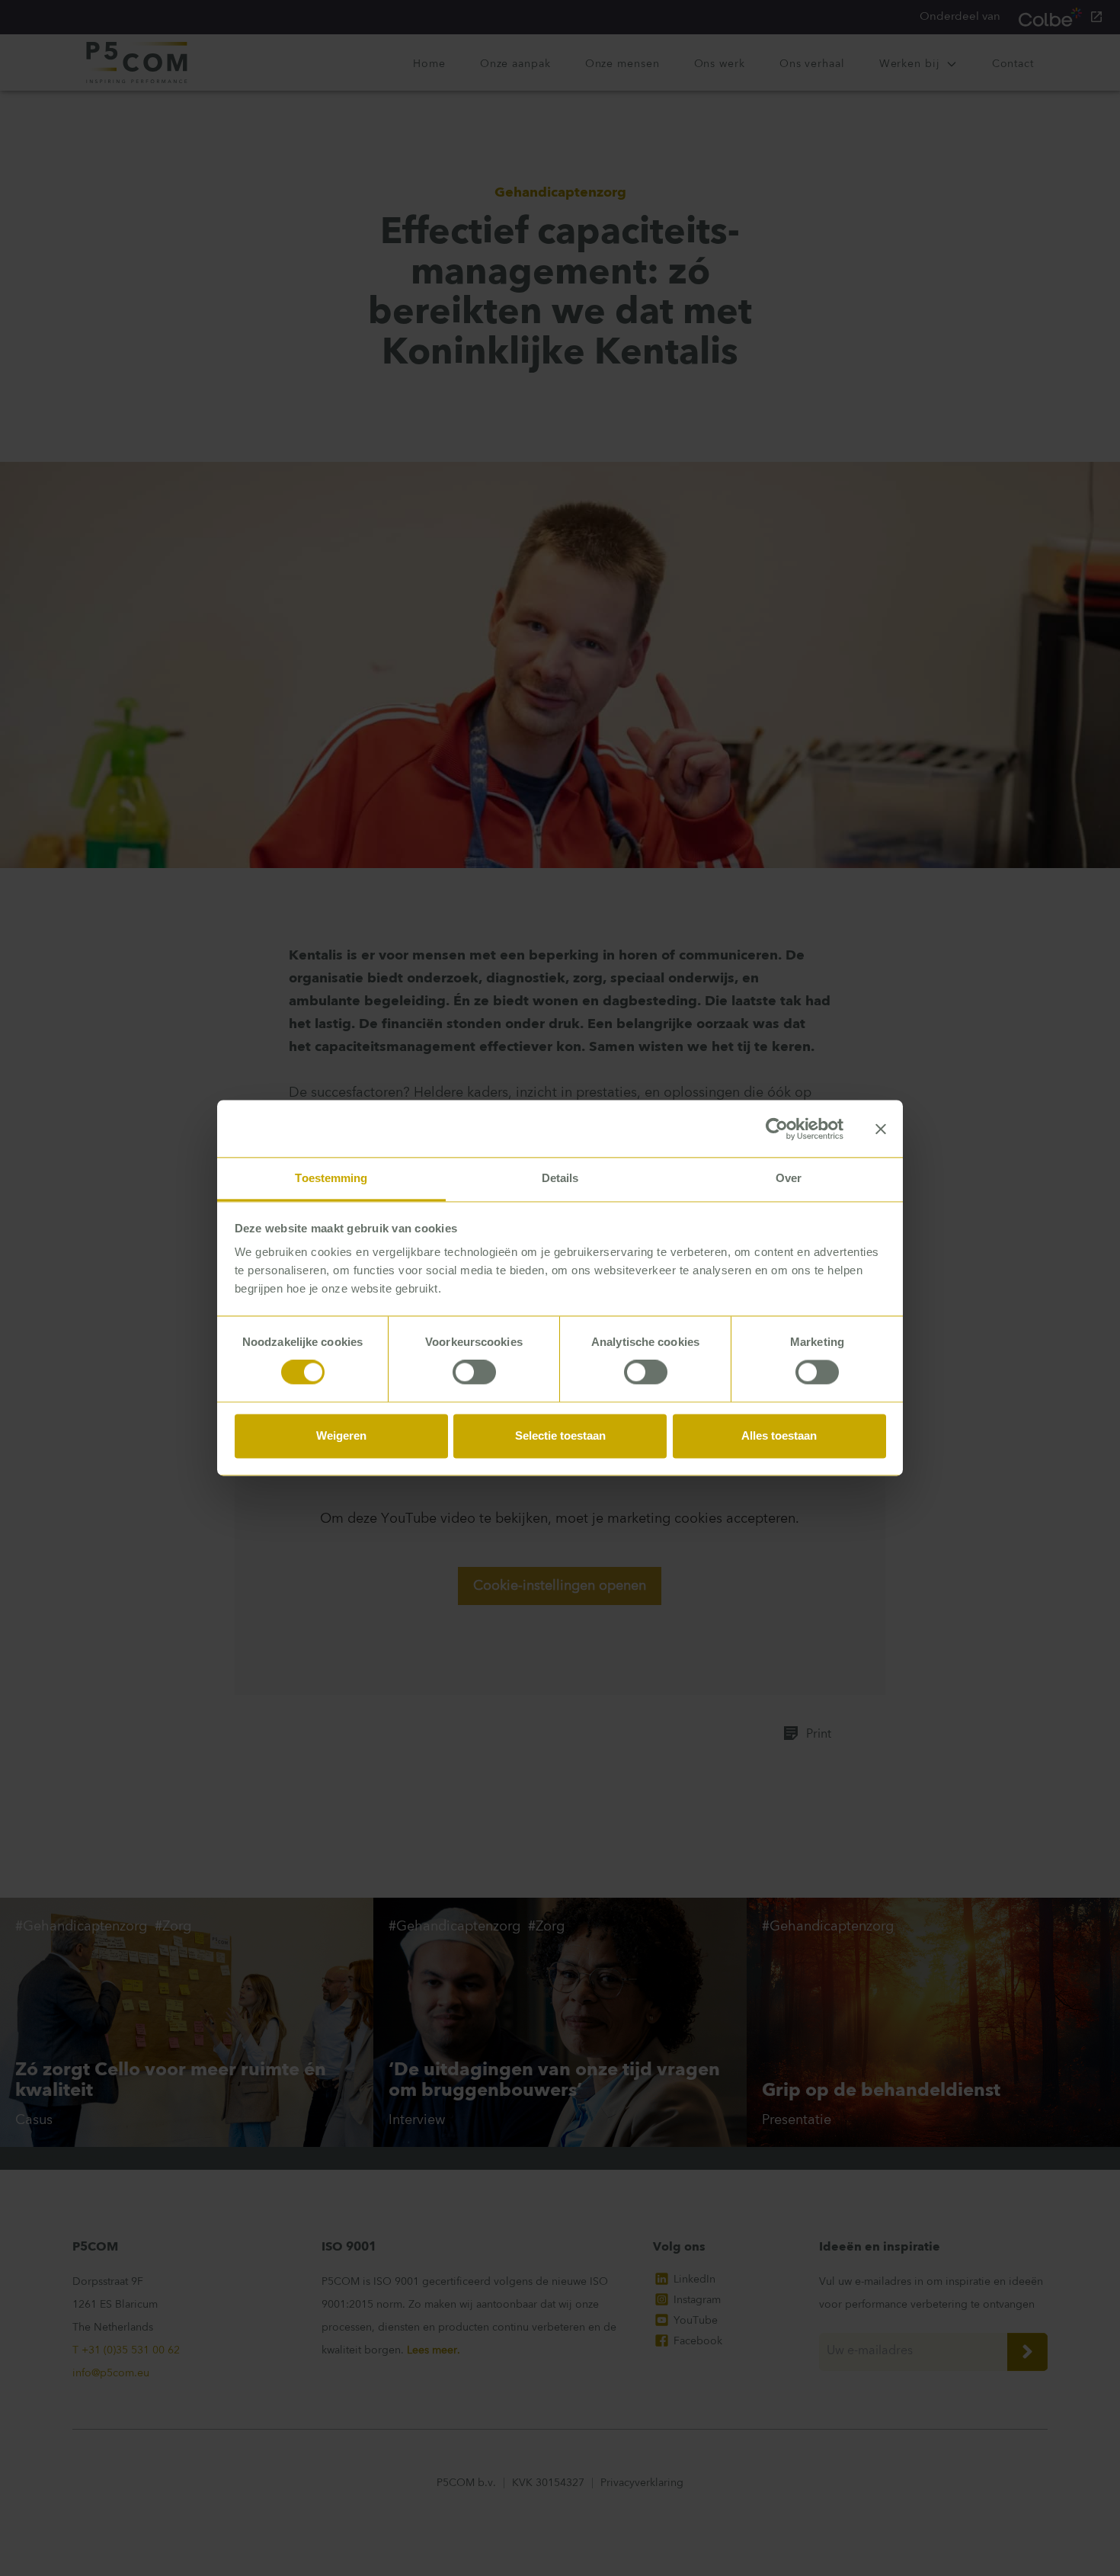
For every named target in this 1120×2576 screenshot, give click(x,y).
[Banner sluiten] (881, 1129)
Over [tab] (789, 1178)
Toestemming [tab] (331, 1178)
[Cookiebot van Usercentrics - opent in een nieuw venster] (777, 1129)
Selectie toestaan (560, 1435)
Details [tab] (560, 1178)
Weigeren (341, 1435)
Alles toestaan (779, 1435)
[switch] (474, 1373)
